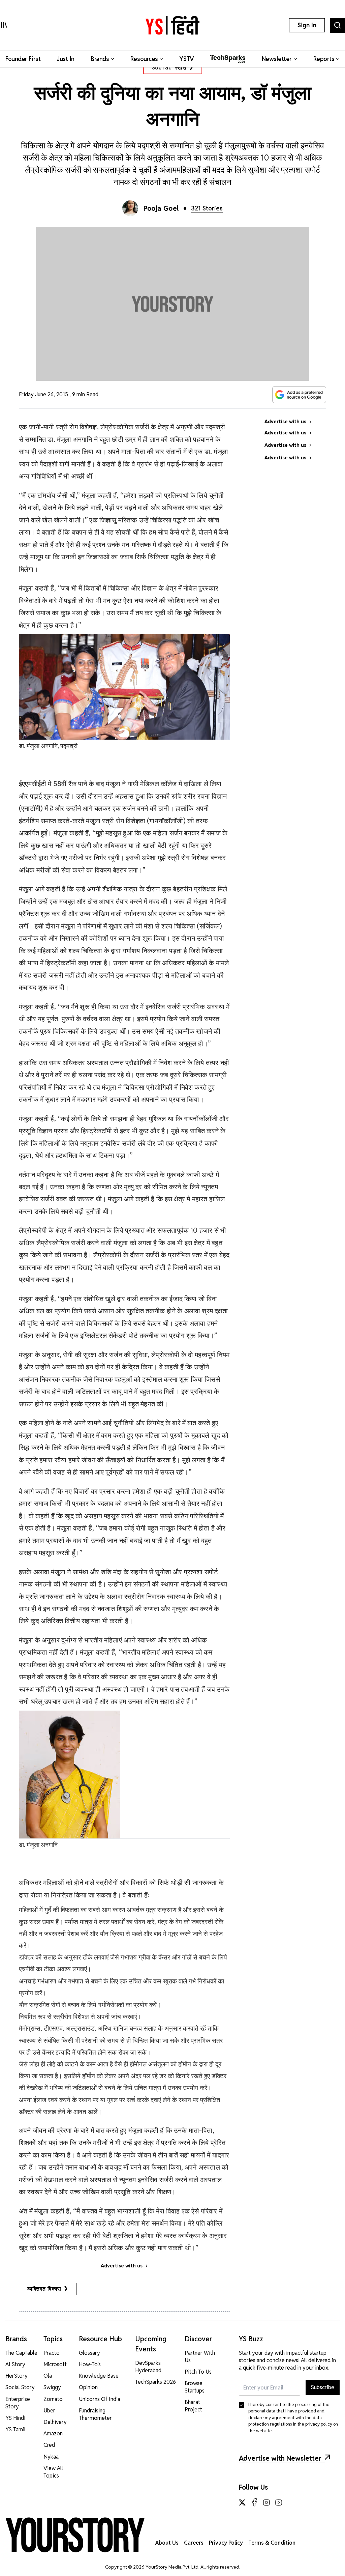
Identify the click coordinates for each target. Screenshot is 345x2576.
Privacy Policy (226, 2543)
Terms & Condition (272, 2543)
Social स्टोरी (169, 68)
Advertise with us (122, 2266)
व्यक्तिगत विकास (44, 2289)
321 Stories (207, 208)
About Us (167, 2543)
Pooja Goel (161, 208)
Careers (194, 2543)
